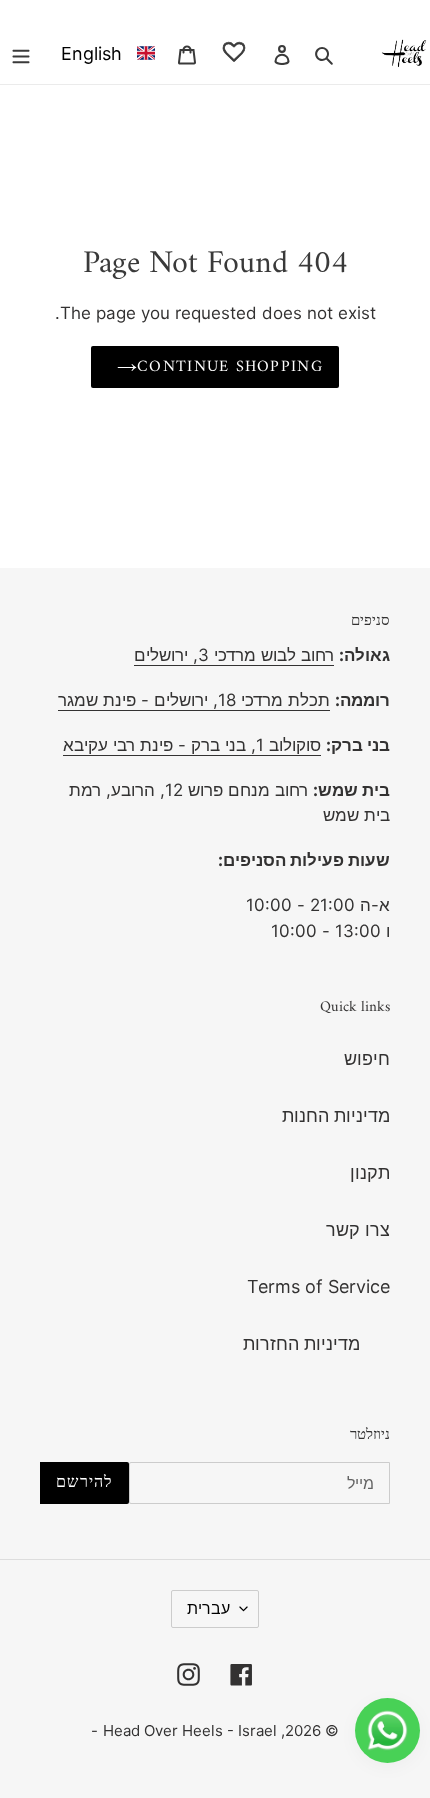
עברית (208, 1608)
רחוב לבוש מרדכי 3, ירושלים (234, 655)
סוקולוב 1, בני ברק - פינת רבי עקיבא (192, 745)
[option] (104, 52)
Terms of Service (318, 1286)
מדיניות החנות (336, 1115)
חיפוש (367, 1058)
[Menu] (21, 52)
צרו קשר (358, 1229)
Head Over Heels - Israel (190, 1730)
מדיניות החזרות (301, 1343)
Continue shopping (230, 367)
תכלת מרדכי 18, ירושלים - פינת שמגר (194, 700)
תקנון (370, 1172)
